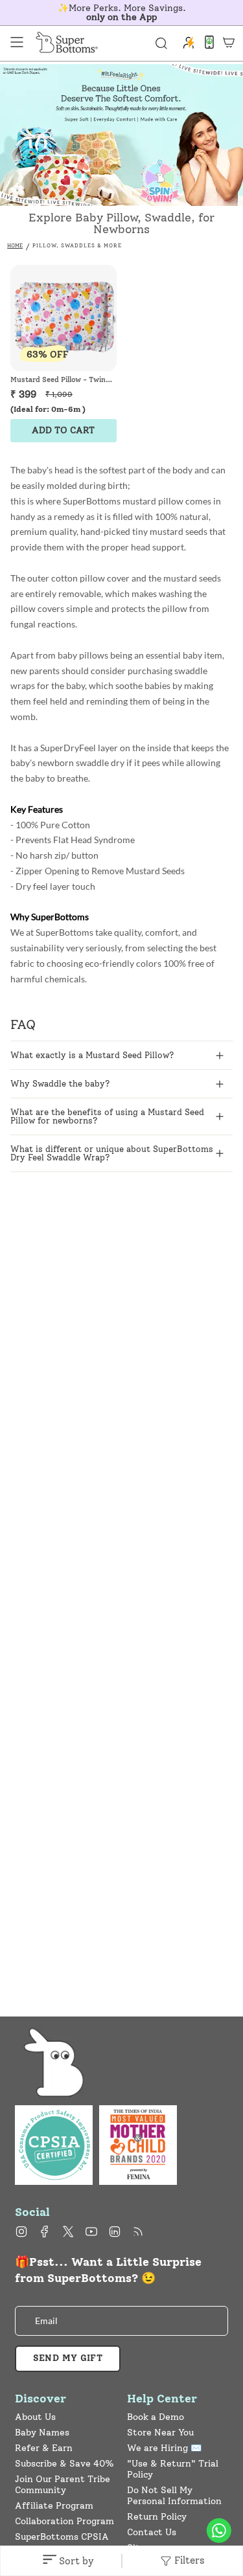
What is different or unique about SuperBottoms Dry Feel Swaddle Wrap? (112, 1153)
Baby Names (42, 2433)
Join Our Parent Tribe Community (63, 2485)
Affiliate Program (54, 2506)
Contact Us (152, 2532)
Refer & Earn (44, 2448)
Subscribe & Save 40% (64, 2464)
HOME (15, 245)
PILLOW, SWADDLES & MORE (77, 245)
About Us (35, 2417)
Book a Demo (156, 2417)
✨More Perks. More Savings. (122, 13)
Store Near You (160, 2433)
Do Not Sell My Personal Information (174, 2496)
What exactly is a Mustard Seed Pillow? (92, 1055)
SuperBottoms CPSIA (62, 2537)
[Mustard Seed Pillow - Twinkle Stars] (64, 318)
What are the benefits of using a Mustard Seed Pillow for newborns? (107, 1116)
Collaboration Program (64, 2521)
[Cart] (229, 42)
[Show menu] (17, 42)
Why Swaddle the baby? (60, 1084)
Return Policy (157, 2517)
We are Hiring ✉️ (164, 2448)
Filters (188, 2560)
